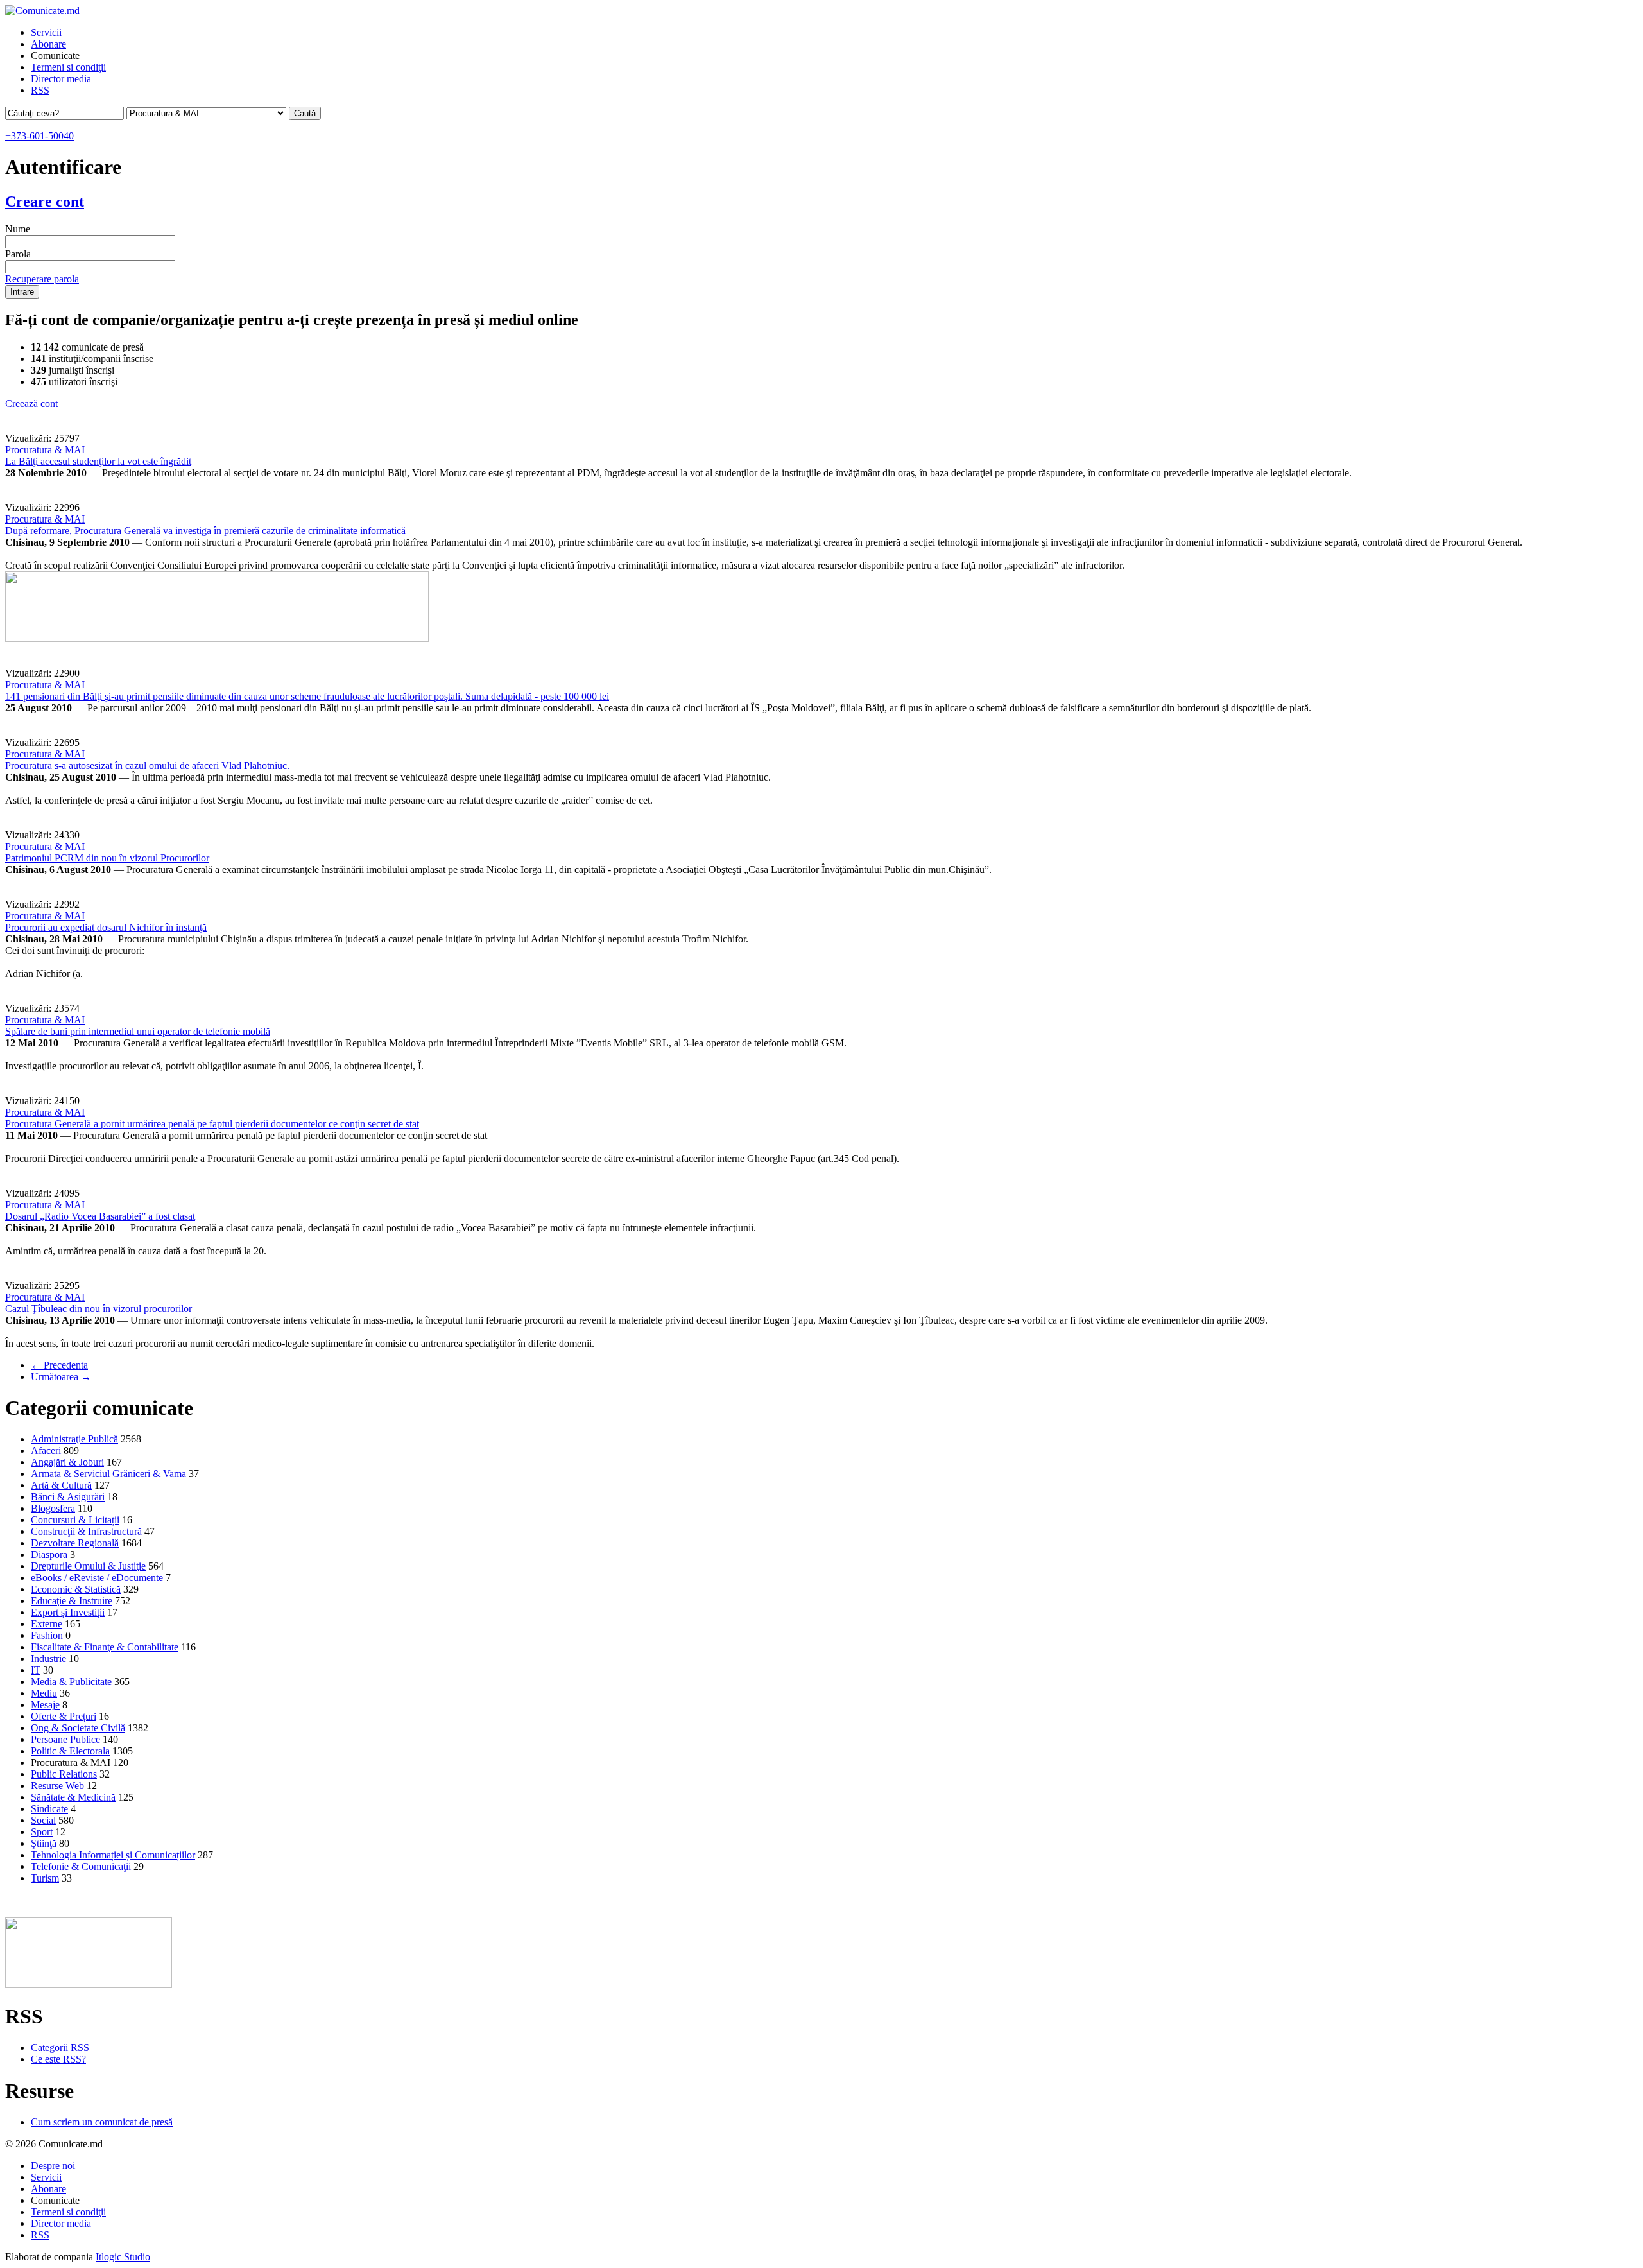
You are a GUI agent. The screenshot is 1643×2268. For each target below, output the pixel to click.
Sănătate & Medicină (73, 1797)
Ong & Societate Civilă (78, 1728)
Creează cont (31, 403)
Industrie (48, 1658)
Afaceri (46, 1450)
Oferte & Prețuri (64, 1716)
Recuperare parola (42, 279)
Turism (45, 1878)
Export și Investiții (68, 1612)
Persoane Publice (65, 1739)
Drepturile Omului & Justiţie (88, 1566)
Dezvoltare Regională (75, 1543)
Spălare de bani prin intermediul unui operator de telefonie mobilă (138, 1031)
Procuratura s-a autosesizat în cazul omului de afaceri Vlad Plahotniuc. (147, 766)
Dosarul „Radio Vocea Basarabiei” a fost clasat (100, 1216)
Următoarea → (61, 1377)
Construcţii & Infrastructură (86, 1531)
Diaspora (49, 1554)
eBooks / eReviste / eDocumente (97, 1578)
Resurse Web (57, 1786)
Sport (42, 1832)
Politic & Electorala (70, 1751)
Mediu (44, 1693)
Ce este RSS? (58, 2059)
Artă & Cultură (61, 1485)
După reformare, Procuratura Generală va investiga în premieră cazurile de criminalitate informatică (205, 531)
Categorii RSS (60, 2047)
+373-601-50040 (39, 136)
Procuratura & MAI (45, 450)
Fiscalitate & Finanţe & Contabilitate (105, 1647)
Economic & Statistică (76, 1589)
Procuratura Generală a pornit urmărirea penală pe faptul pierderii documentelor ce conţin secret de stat (212, 1124)
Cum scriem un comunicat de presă (102, 2122)
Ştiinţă (44, 1843)
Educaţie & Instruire (72, 1601)
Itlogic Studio (123, 2257)
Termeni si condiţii (68, 67)
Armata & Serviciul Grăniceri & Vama (108, 1474)
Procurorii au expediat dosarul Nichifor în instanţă (106, 927)
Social (43, 1820)
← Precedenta (59, 1365)
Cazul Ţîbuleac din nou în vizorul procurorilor (99, 1309)
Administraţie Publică (74, 1439)
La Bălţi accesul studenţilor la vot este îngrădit (98, 461)
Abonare (48, 44)
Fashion (47, 1635)
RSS (40, 90)
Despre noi (53, 2166)
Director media (61, 79)
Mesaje (45, 1705)
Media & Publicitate (71, 1682)
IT (36, 1670)
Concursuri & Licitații (75, 1520)
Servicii (46, 32)
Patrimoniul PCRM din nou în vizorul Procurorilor (107, 858)
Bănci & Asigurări (68, 1497)
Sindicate (49, 1809)
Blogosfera (53, 1508)
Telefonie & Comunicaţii (81, 1866)
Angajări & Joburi (67, 1462)
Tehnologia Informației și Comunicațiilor (113, 1855)
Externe (47, 1624)
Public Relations (64, 1774)
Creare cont (45, 202)
